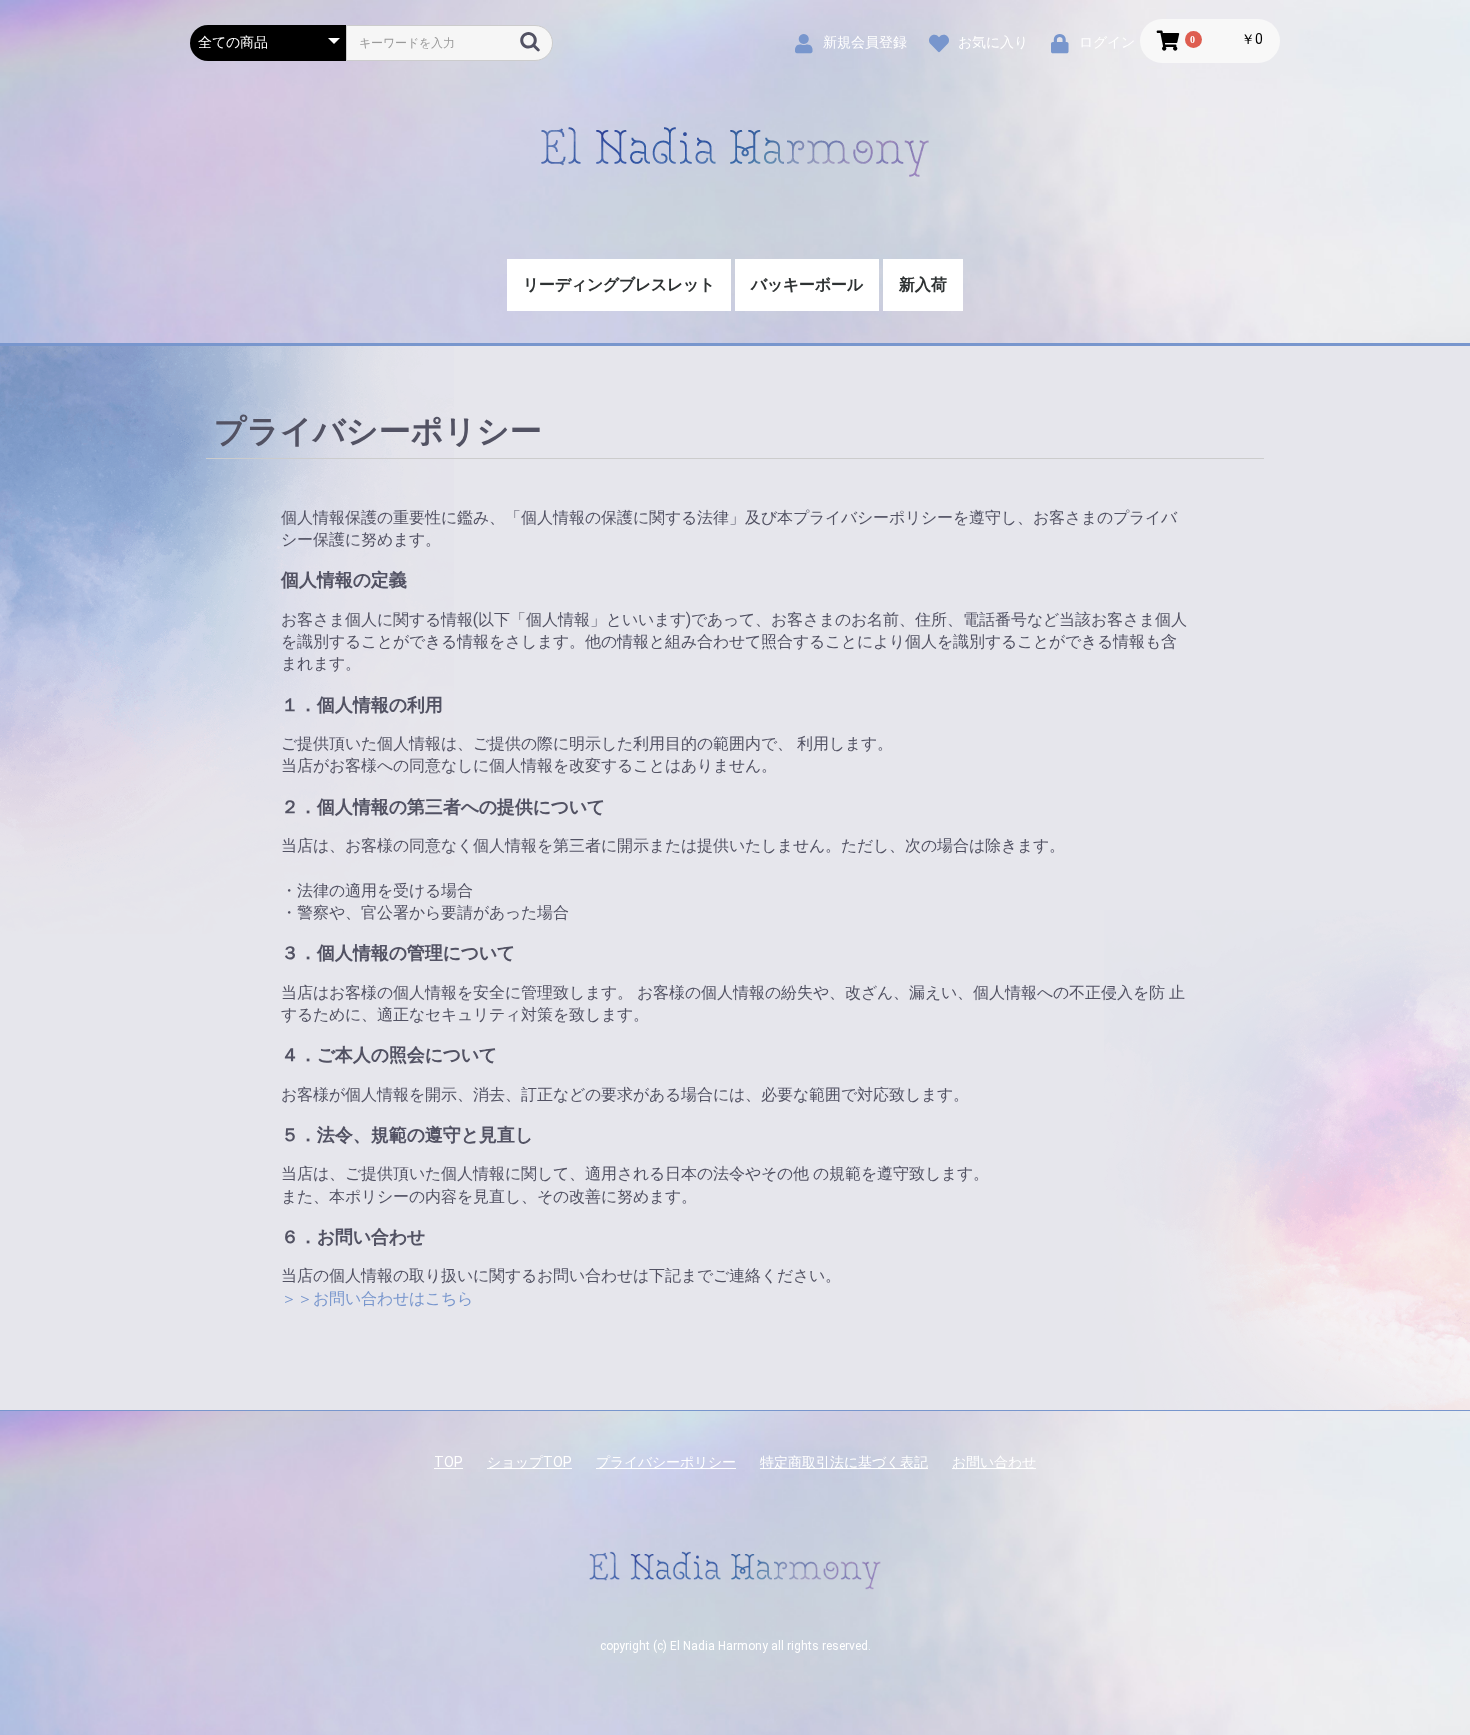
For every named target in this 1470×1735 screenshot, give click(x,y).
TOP (448, 1462)
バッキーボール (807, 284)
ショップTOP (529, 1462)
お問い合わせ (994, 1462)
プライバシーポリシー (666, 1462)
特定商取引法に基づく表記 (844, 1462)
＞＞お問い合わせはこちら (377, 1298)
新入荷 (923, 284)
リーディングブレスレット (619, 284)
